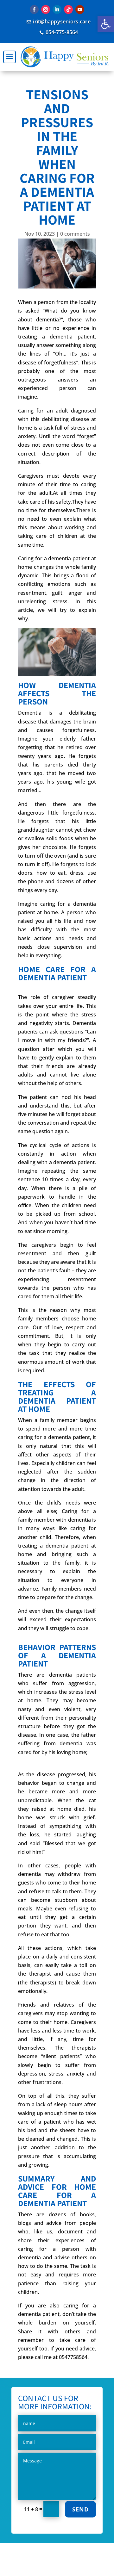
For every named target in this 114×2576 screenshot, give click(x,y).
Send (80, 2509)
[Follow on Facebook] (34, 9)
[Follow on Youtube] (80, 9)
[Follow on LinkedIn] (57, 9)
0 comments (75, 234)
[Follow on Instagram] (46, 9)
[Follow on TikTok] (68, 9)
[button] (106, 24)
